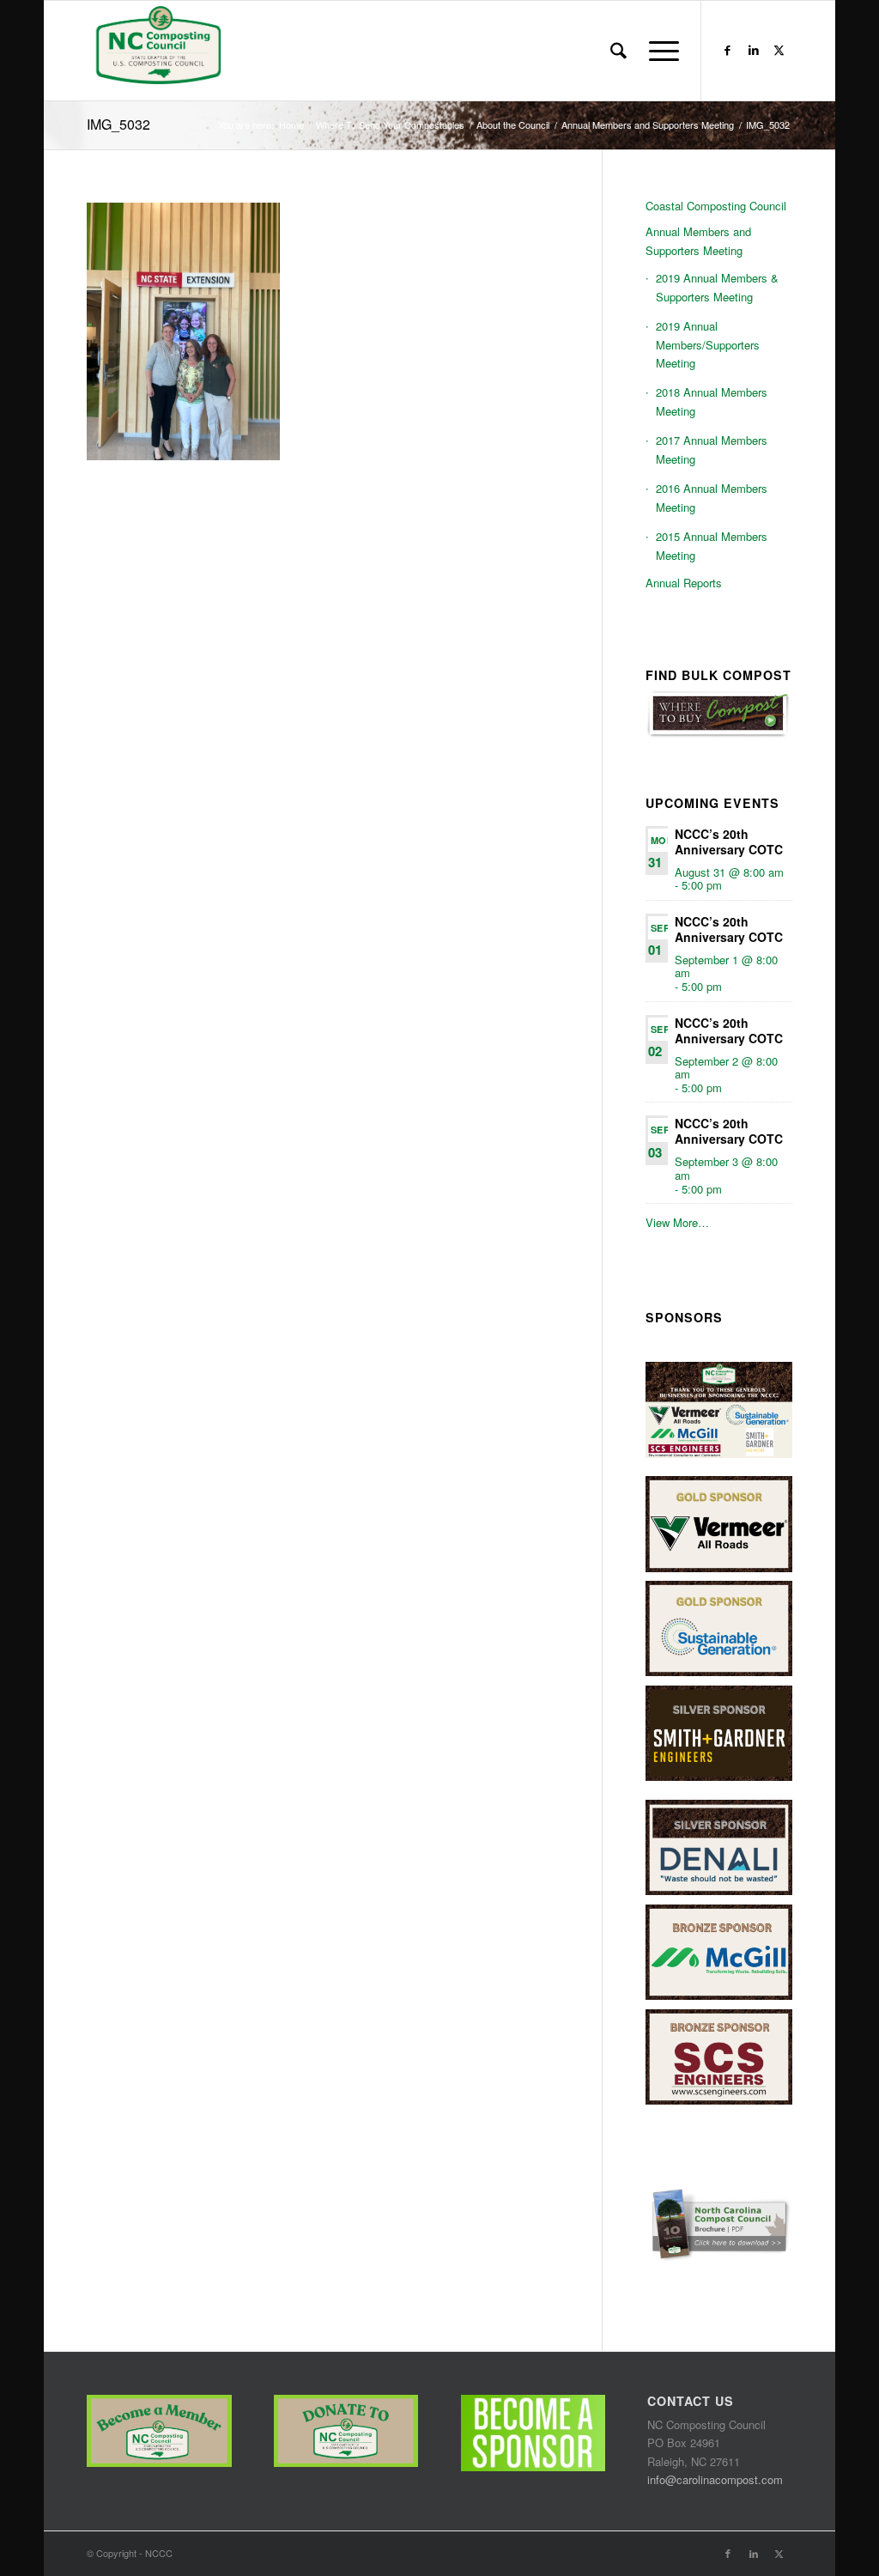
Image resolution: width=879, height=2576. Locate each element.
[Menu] (658, 51)
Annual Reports (684, 583)
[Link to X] (779, 50)
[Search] (618, 51)
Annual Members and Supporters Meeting (698, 240)
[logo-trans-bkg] (157, 51)
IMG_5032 (118, 124)
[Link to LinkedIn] (754, 50)
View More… (677, 1222)
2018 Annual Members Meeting (712, 401)
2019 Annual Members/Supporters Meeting (708, 344)
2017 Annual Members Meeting (712, 449)
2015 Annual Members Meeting (712, 545)
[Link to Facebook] (728, 50)
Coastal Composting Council (716, 206)
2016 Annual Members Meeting (712, 497)
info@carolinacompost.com (715, 2479)
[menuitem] (618, 51)
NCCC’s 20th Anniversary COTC (729, 841)
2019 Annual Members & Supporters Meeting (717, 287)
